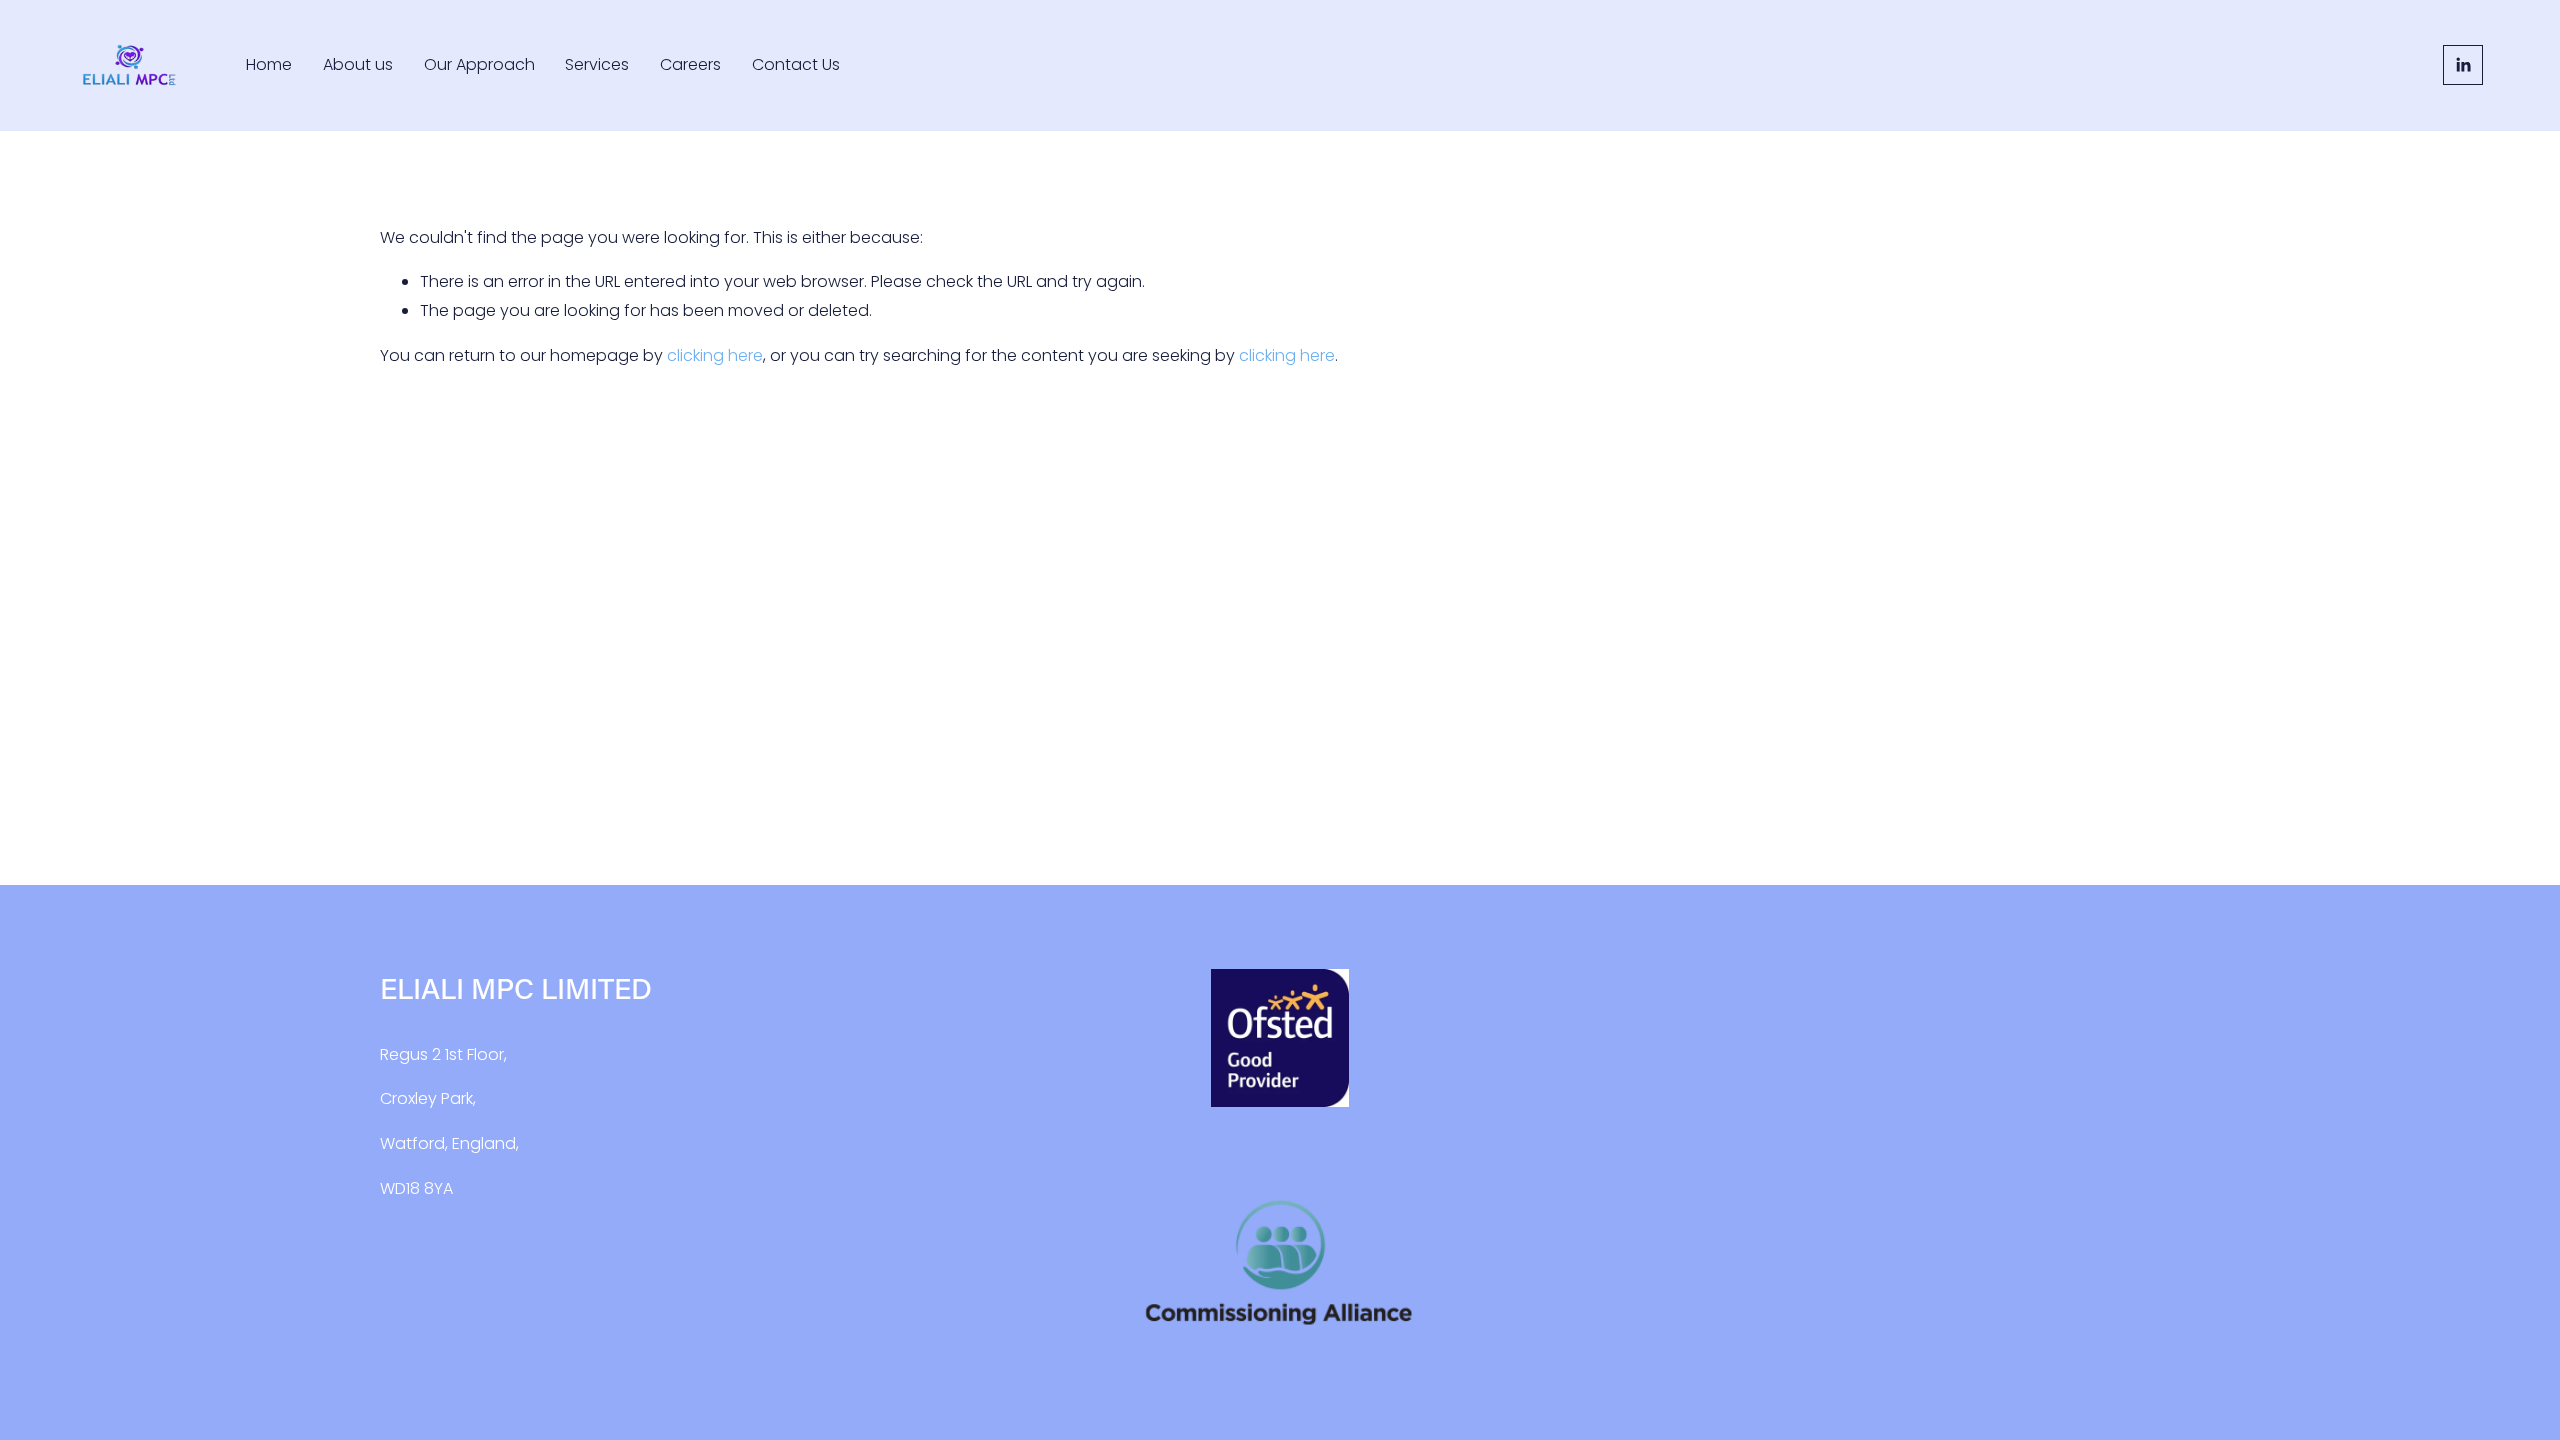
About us (358, 64)
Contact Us (796, 64)
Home (269, 64)
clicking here (715, 355)
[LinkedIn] (2463, 65)
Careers (690, 64)
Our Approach (479, 64)
